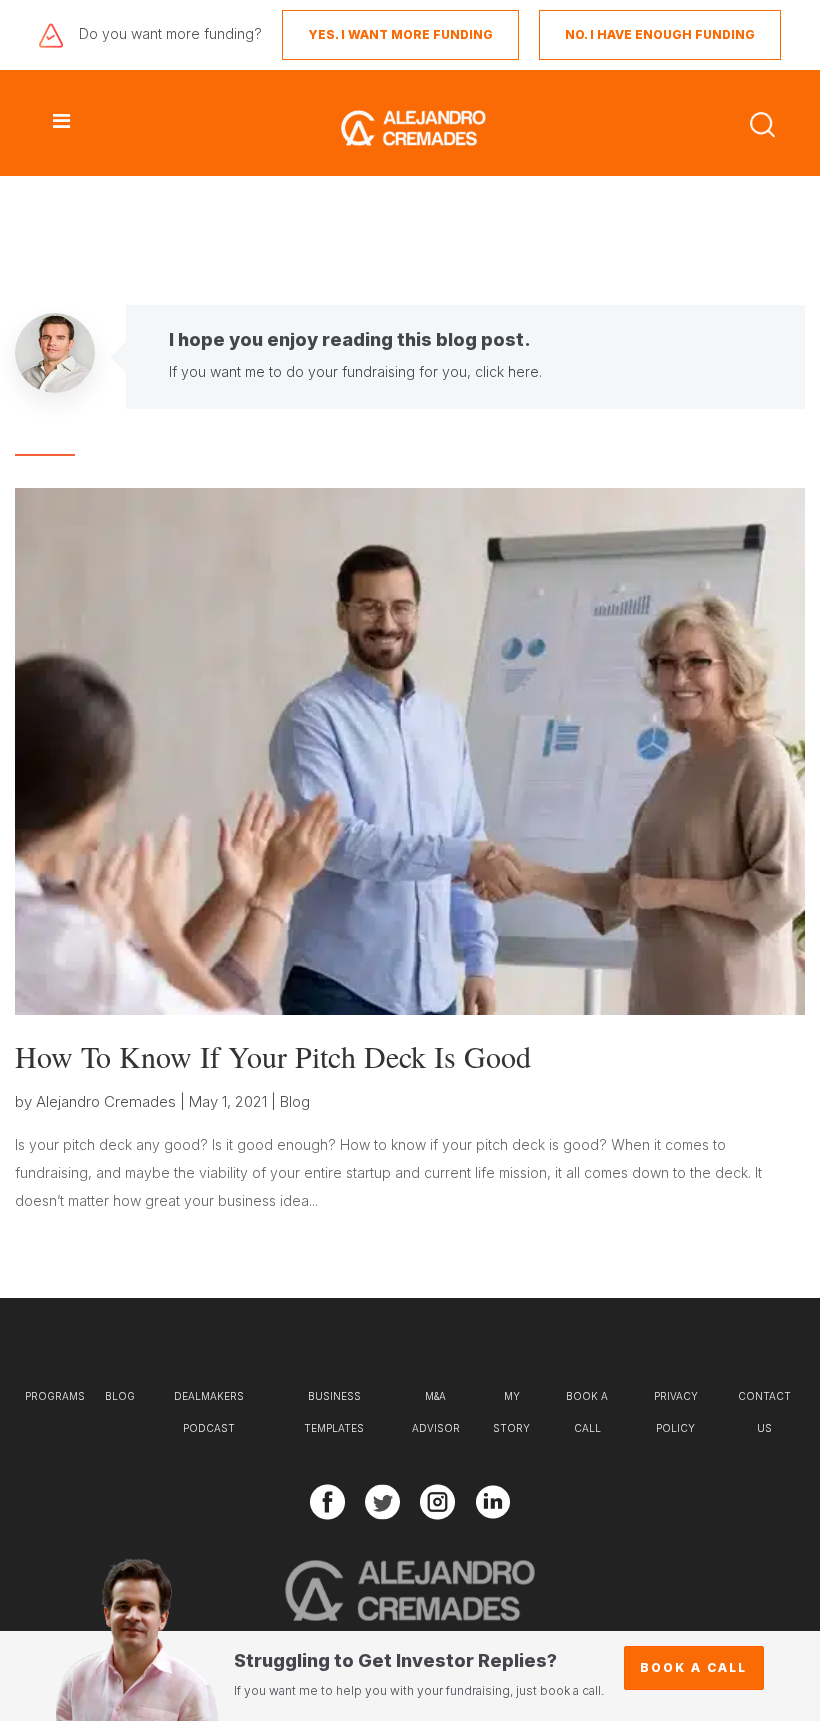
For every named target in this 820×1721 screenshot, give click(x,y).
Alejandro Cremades (106, 1101)
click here (507, 371)
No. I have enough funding (660, 34)
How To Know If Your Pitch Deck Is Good (273, 1056)
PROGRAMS (55, 1396)
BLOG (120, 1396)
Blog (295, 1101)
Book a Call (693, 1667)
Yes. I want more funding (400, 34)
